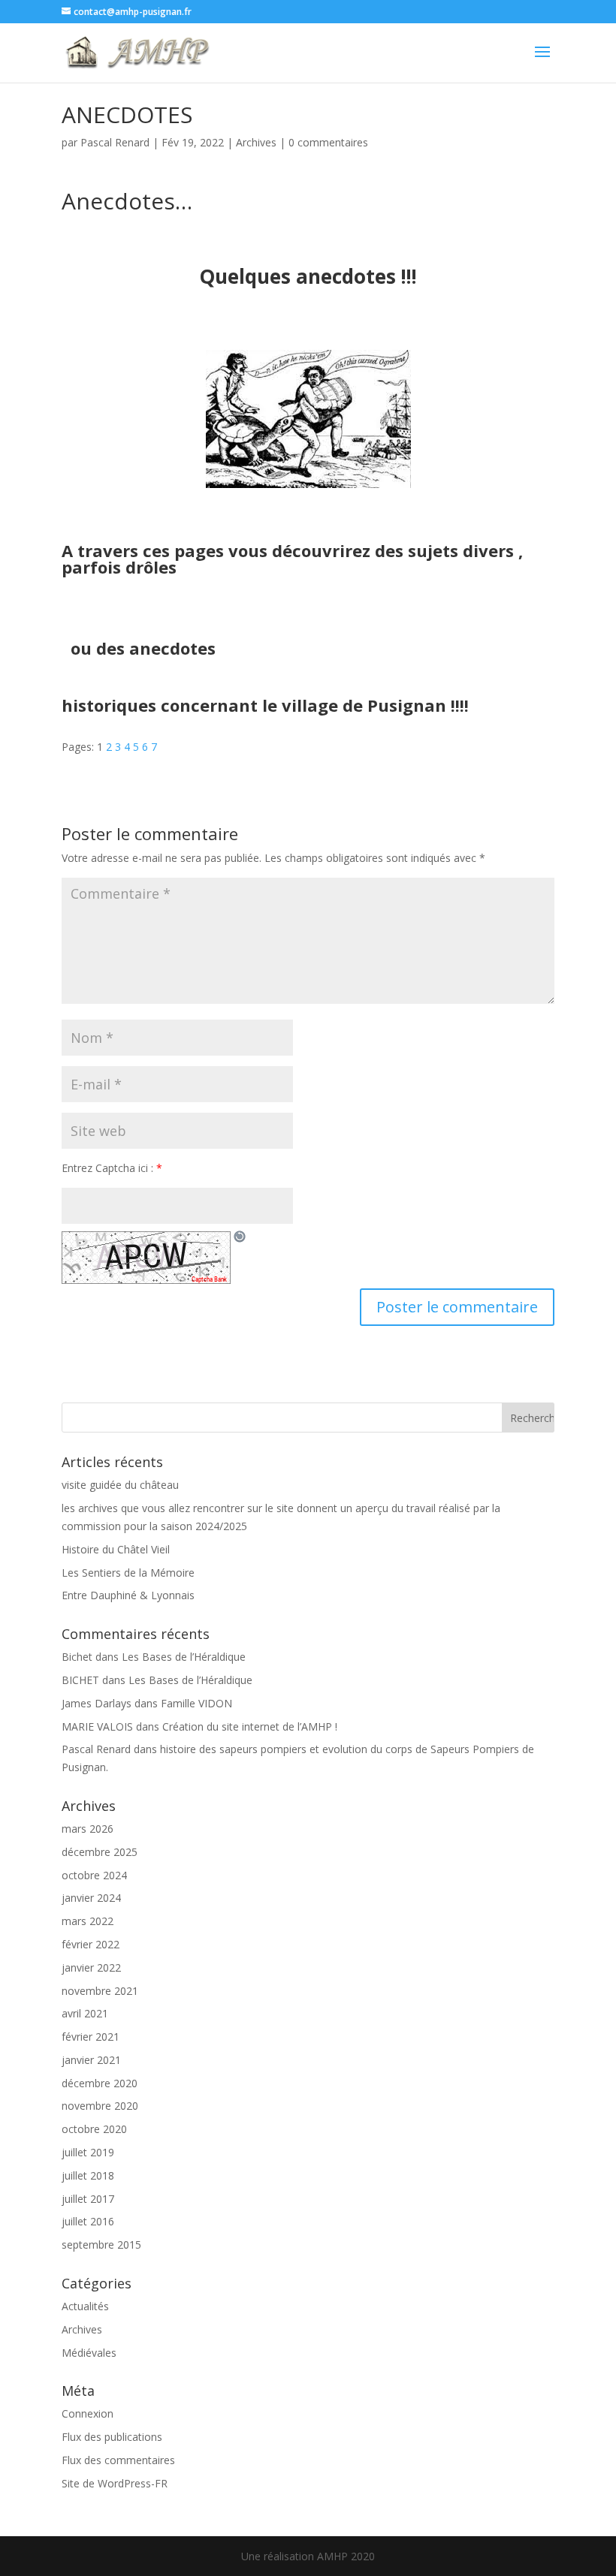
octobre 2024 (94, 1875)
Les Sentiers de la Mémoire (128, 1573)
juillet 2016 (88, 2221)
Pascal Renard (115, 142)
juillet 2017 (88, 2199)
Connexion (88, 2413)
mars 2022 (88, 1921)
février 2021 (91, 2037)
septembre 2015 (101, 2245)
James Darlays (97, 1703)
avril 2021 (85, 2013)
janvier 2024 (91, 1898)
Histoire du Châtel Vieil (116, 1549)
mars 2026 (88, 1829)
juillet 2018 (88, 2175)
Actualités (85, 2306)
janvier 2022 (91, 1967)
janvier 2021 (91, 2060)
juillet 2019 (88, 2152)
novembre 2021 (100, 1991)
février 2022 (91, 1944)
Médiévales (89, 2353)
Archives (256, 142)
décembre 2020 (100, 2083)
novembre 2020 (100, 2106)
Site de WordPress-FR (115, 2483)
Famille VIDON (196, 1703)
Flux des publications (112, 2437)
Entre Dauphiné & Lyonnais (128, 1595)
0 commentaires (328, 142)
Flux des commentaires (118, 2460)
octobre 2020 (94, 2129)
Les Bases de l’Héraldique (184, 1657)
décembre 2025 (100, 1852)
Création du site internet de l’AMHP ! (250, 1726)
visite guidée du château (120, 1485)
